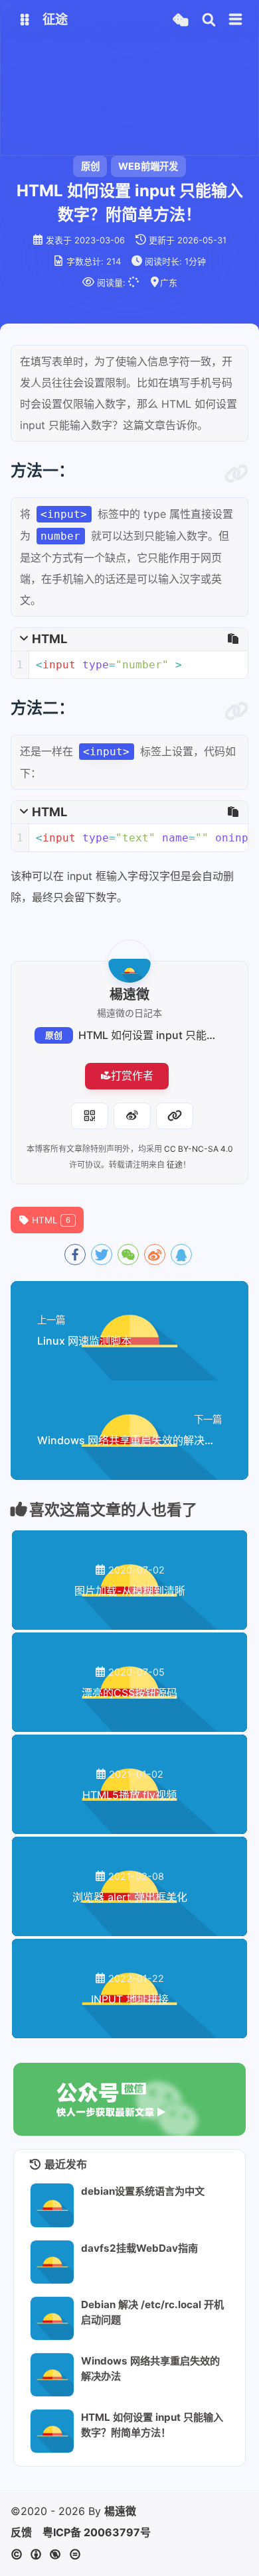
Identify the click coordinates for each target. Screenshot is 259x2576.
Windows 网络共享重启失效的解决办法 (150, 2368)
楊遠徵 (120, 2511)
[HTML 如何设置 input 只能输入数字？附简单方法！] (52, 2431)
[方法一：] (236, 474)
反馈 (21, 2532)
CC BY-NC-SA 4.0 (199, 1149)
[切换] (236, 20)
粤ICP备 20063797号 (97, 2532)
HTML (51, 1220)
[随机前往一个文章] (180, 20)
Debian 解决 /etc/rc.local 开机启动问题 (152, 2312)
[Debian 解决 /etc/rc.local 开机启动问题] (52, 2318)
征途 (175, 1165)
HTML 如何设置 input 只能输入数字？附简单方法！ (152, 2425)
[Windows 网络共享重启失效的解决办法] (52, 2375)
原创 (54, 1035)
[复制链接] (175, 1116)
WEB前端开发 (148, 166)
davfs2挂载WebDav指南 (139, 2248)
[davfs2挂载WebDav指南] (52, 2262)
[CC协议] (49, 2554)
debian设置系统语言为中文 (143, 2191)
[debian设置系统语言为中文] (52, 2205)
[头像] (129, 961)
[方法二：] (236, 711)
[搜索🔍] (209, 20)
